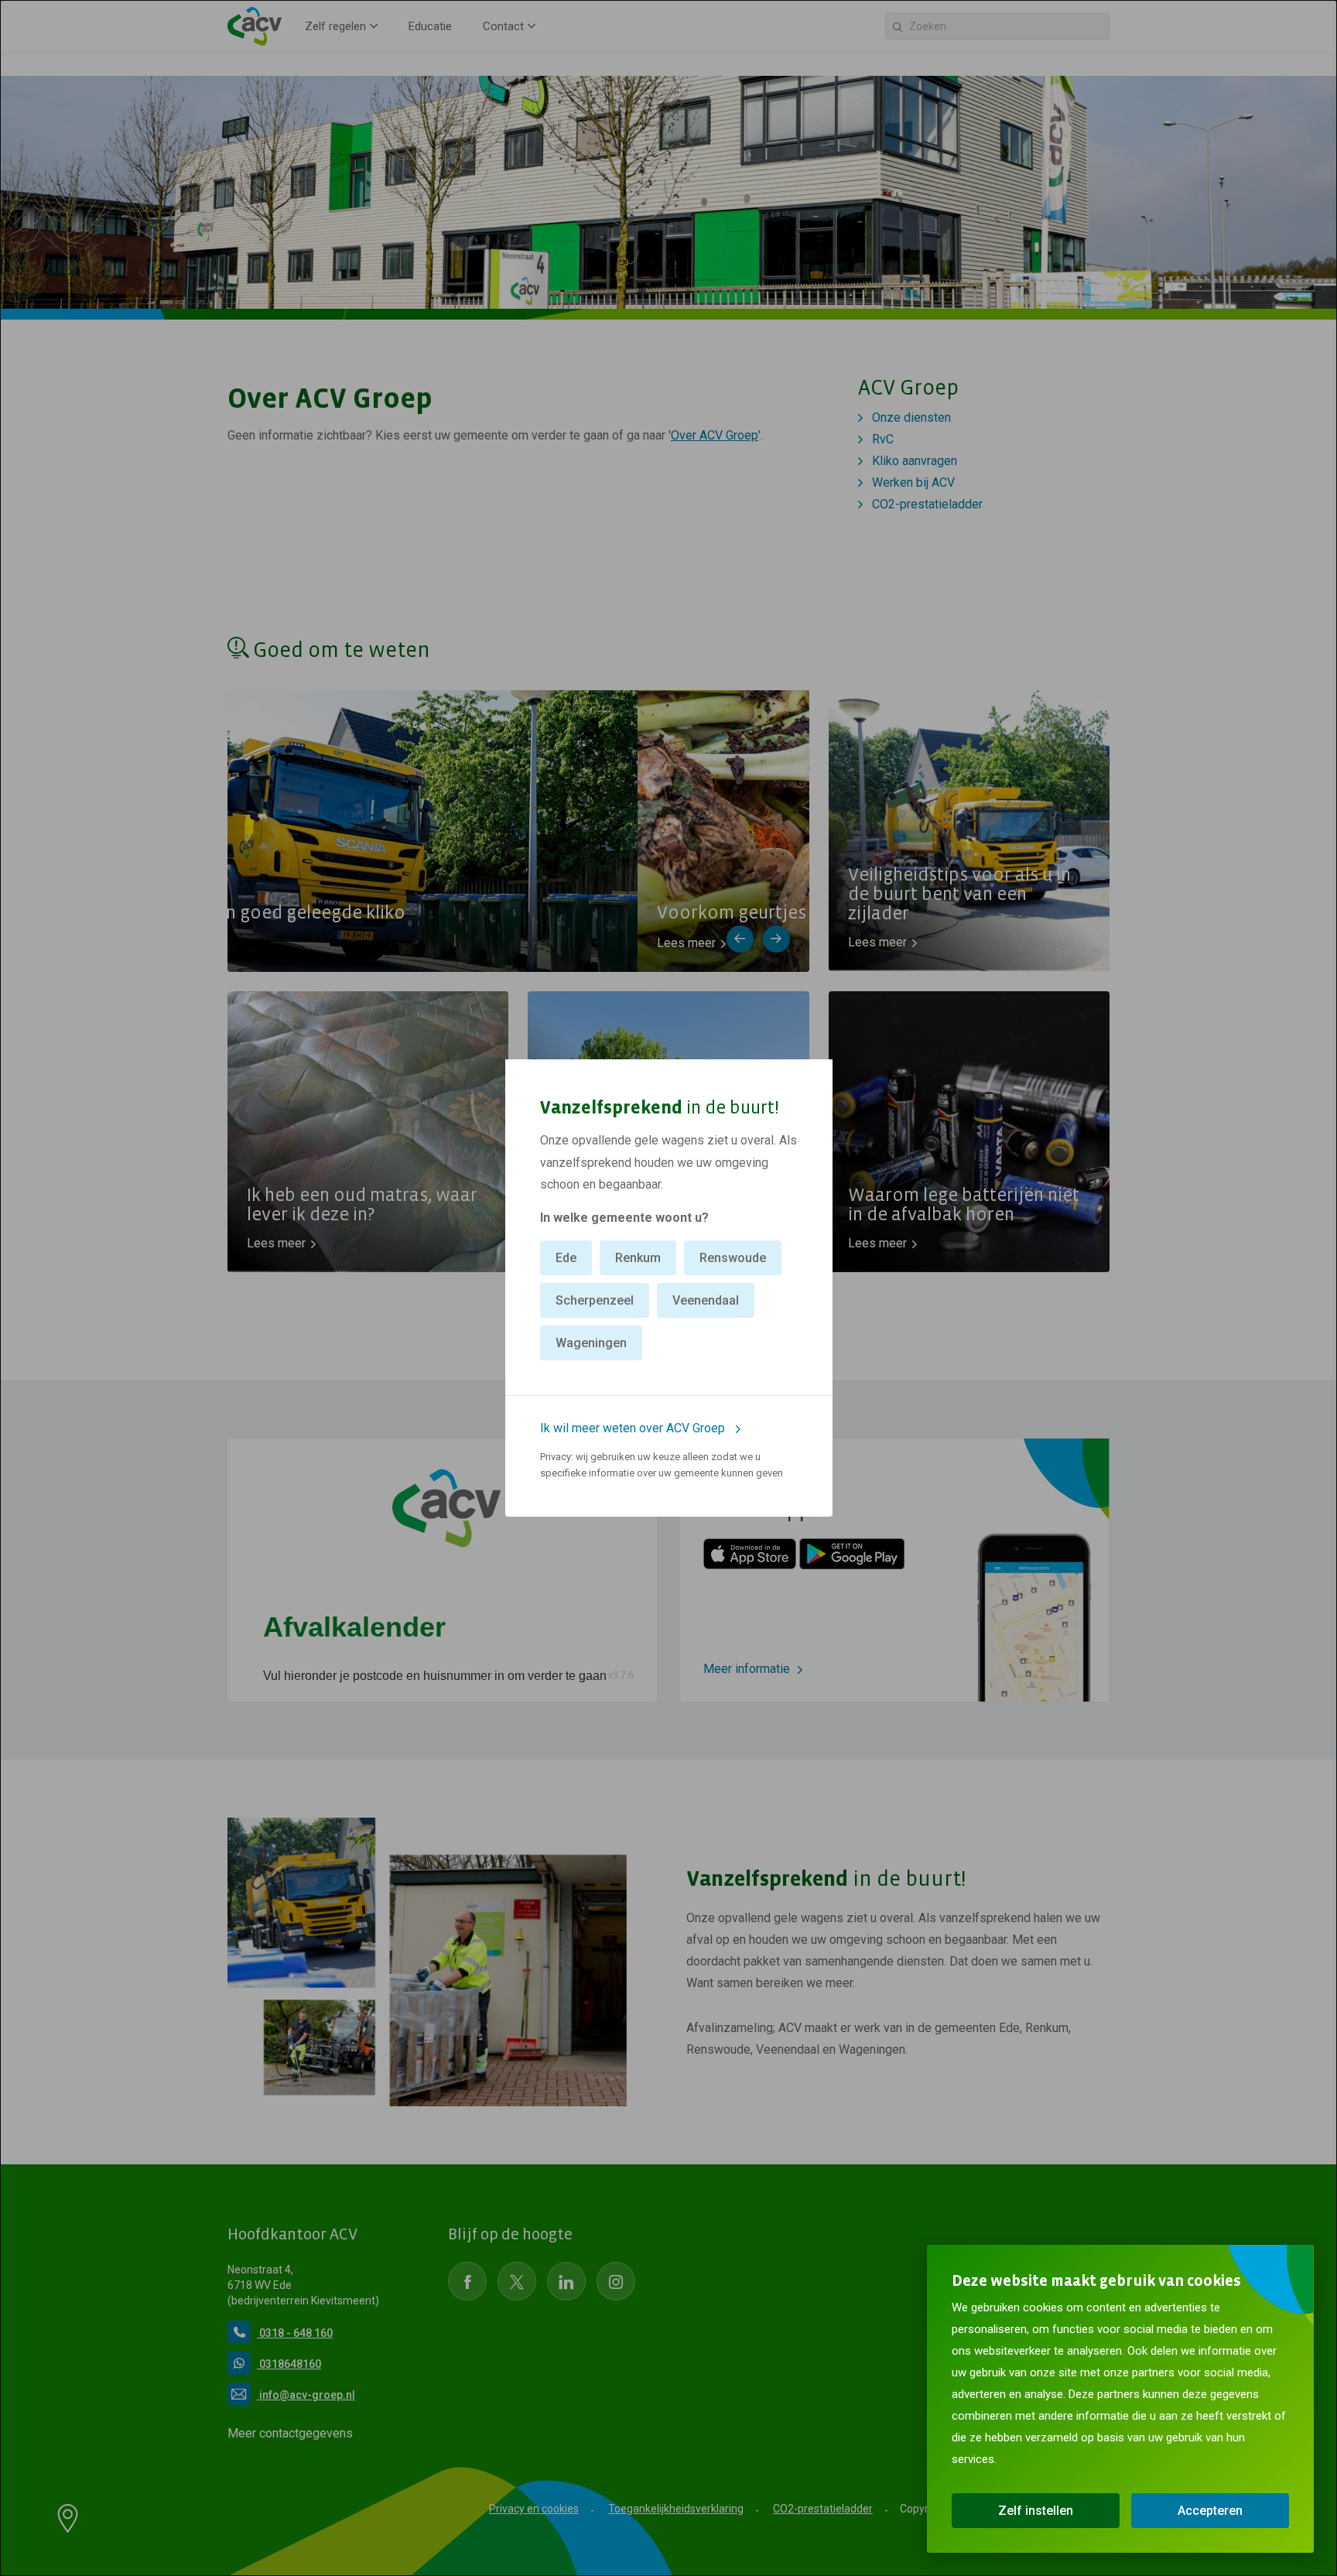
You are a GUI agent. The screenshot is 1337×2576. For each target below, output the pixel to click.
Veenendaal (706, 1300)
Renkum (638, 1258)
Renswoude (733, 1258)
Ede (566, 1258)
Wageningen (591, 1343)
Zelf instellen (1036, 2511)
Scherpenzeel (595, 1300)
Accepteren (1210, 2511)
